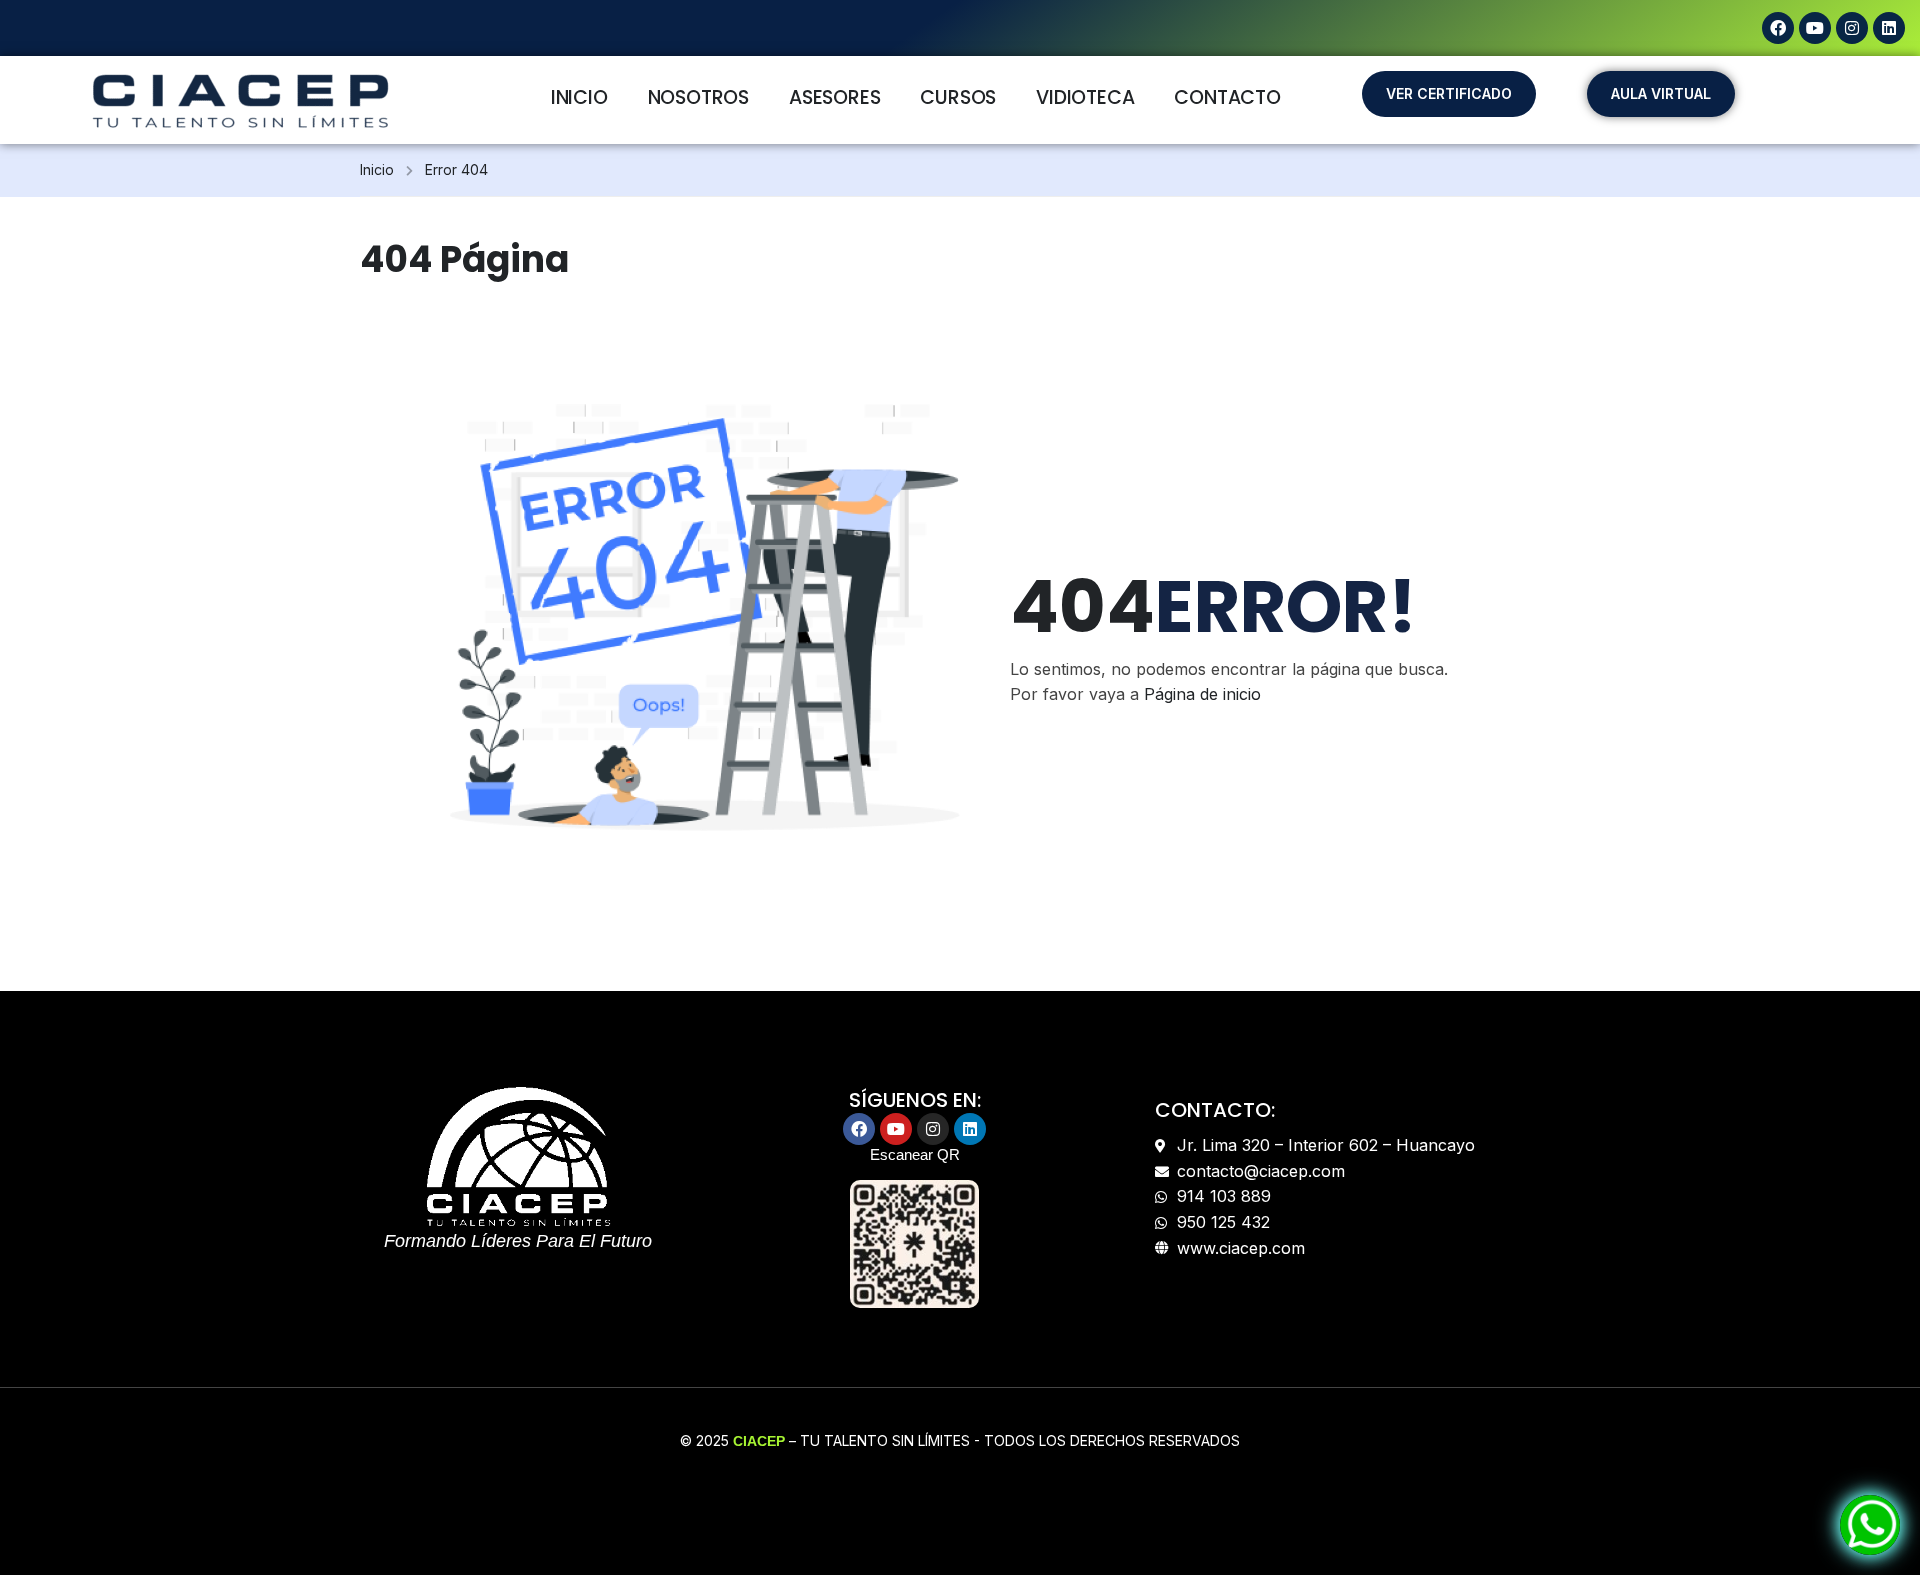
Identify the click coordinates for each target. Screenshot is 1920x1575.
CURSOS (958, 97)
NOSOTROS (698, 97)
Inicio (377, 169)
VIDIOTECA (1085, 97)
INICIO (579, 97)
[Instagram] (1852, 28)
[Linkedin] (1889, 28)
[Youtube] (1815, 28)
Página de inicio (1202, 694)
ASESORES (834, 97)
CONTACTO (1227, 97)
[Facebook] (1778, 28)
